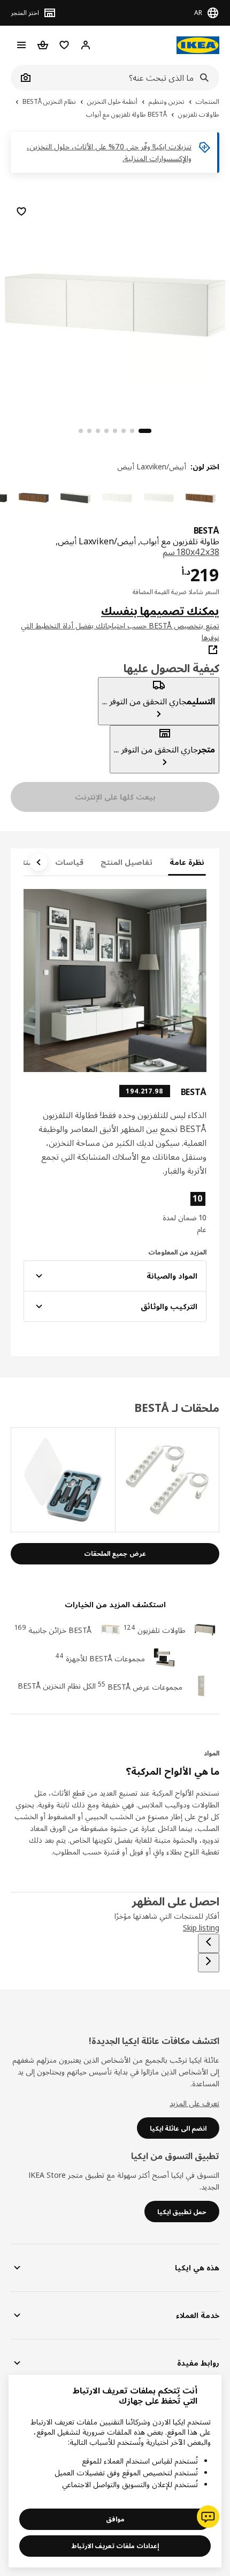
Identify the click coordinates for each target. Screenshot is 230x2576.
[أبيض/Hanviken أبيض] (159, 498)
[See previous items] (209, 1943)
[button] (179, 1213)
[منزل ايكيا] (198, 45)
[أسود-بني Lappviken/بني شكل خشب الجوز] (34, 498)
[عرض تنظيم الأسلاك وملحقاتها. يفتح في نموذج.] (167, 1480)
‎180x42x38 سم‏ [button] (191, 552)
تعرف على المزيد (194, 2103)
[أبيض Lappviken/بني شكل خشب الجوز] (201, 498)
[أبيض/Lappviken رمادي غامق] (75, 498)
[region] (115, 303)
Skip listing (201, 1928)
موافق (115, 2519)
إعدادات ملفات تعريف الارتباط (115, 2546)
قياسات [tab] (69, 862)
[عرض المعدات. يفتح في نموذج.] (63, 1480)
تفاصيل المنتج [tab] (126, 862)
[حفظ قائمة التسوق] (21, 211)
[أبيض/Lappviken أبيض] (117, 498)
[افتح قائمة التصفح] (21, 45)
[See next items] (39, 862)
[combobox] (127, 78)
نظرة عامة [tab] (187, 862)
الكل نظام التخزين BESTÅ (57, 1686)
